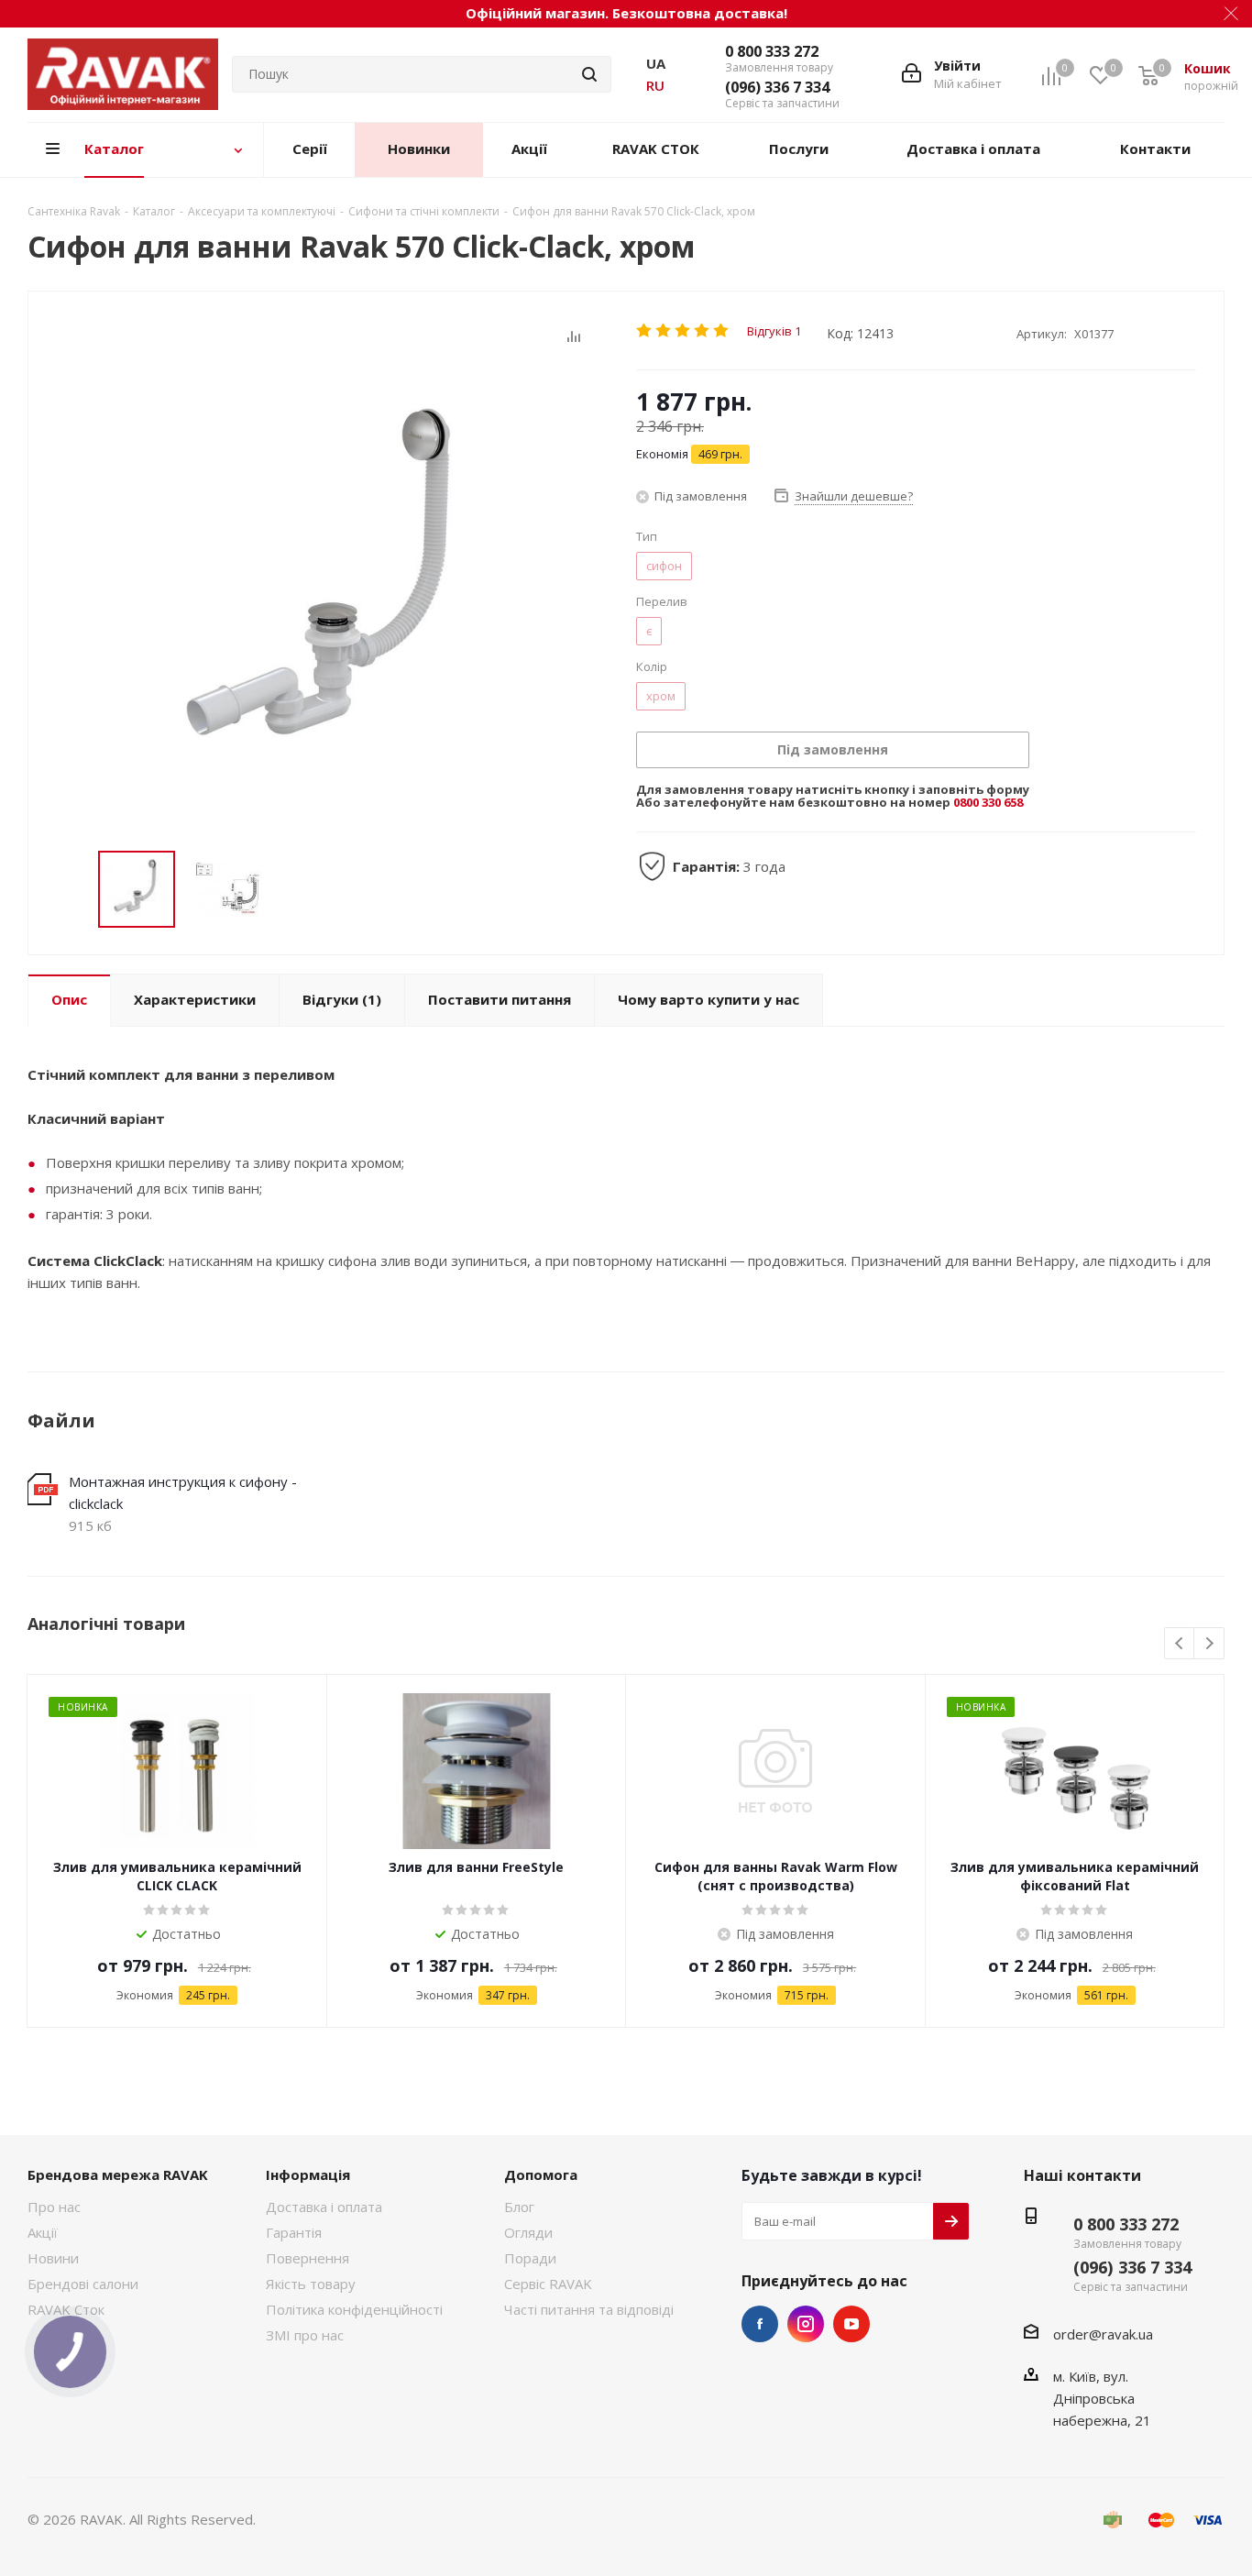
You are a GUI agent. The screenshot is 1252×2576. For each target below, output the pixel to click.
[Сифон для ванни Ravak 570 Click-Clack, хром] (327, 594)
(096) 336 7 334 (777, 87)
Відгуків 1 (774, 330)
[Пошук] (589, 74)
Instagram (806, 2324)
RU (655, 85)
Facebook (760, 2324)
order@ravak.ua (1103, 2334)
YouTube (851, 2324)
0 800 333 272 (772, 51)
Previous (1180, 1644)
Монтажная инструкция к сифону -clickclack (183, 1492)
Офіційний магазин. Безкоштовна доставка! (626, 13)
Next (1209, 1644)
